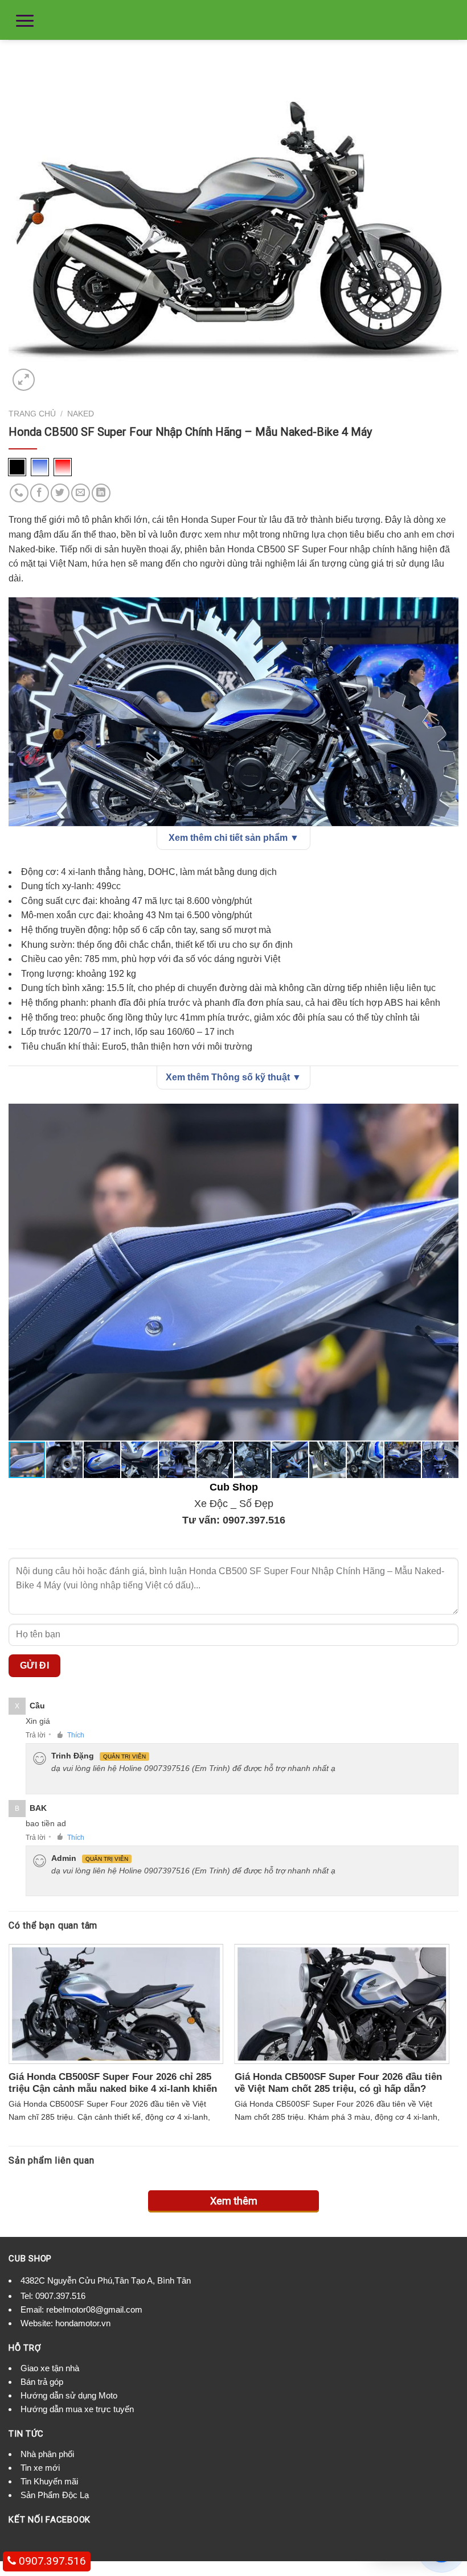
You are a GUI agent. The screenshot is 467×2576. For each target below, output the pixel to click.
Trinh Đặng (73, 1756)
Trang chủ (32, 414)
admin (64, 1858)
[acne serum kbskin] (233, 224)
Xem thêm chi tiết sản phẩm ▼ (234, 838)
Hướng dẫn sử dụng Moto (69, 2395)
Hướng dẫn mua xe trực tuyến (77, 2409)
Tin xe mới (40, 2468)
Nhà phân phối (47, 2454)
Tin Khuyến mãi (49, 2481)
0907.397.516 (254, 1520)
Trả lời (36, 1735)
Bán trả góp (42, 2382)
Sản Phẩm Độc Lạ (55, 2495)
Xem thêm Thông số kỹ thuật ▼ (233, 1077)
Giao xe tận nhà (50, 2368)
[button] (448, 1114)
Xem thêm (234, 2201)
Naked (81, 414)
